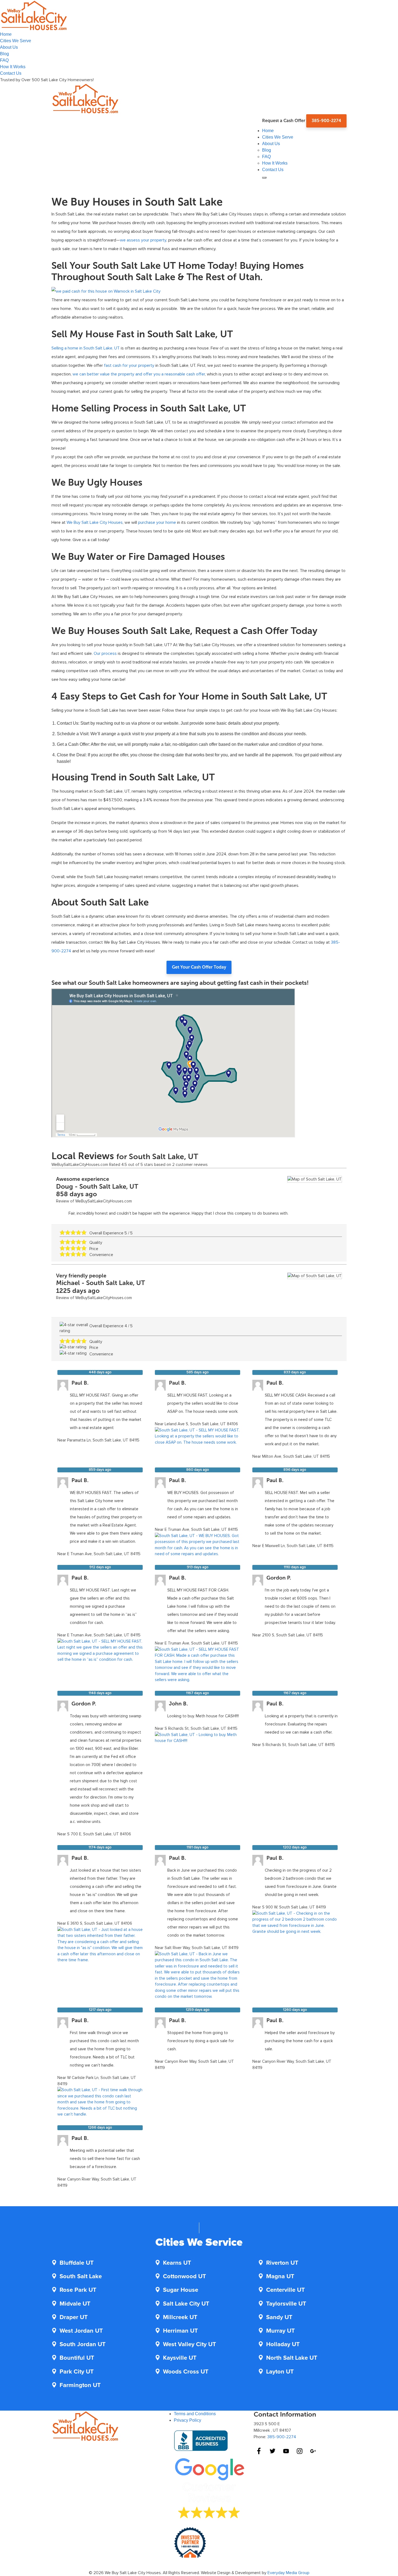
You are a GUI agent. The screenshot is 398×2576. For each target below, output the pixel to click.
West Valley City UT (190, 2345)
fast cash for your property (129, 365)
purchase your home (157, 522)
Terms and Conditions (195, 2414)
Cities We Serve (16, 41)
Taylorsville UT (286, 2304)
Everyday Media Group (288, 2573)
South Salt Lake (81, 2277)
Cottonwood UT (185, 2277)
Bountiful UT (77, 2358)
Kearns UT (177, 2263)
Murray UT (280, 2331)
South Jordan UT (83, 2345)
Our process (105, 653)
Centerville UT (286, 2290)
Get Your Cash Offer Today (199, 967)
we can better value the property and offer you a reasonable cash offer (139, 374)
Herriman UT (180, 2331)
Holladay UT (283, 2345)
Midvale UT (75, 2304)
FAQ (4, 60)
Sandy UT (279, 2317)
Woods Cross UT (186, 2372)
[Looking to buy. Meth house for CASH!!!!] (198, 1737)
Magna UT (280, 2277)
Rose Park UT (78, 2290)
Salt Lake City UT (186, 2304)
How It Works (13, 67)
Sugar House (181, 2290)
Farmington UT (80, 2385)
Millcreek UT (180, 2317)
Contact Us (11, 73)
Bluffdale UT (77, 2263)
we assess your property (143, 240)
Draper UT (74, 2317)
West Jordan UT (81, 2331)
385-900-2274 (326, 121)
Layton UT (280, 2372)
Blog (4, 54)
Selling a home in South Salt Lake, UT (86, 348)
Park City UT (77, 2372)
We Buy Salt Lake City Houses (95, 522)
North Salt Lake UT (292, 2358)
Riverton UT (282, 2263)
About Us (9, 47)
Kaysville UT (180, 2358)
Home (6, 34)
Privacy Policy (187, 2420)
